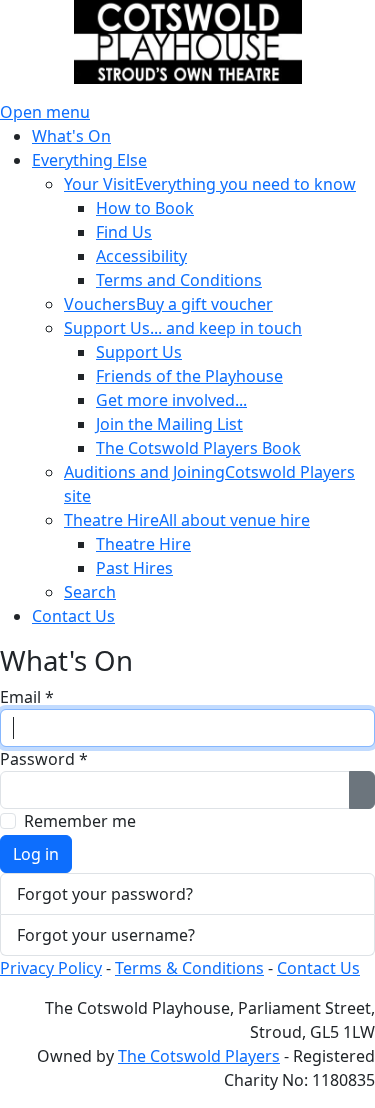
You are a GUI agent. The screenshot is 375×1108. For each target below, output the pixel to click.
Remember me (80, 821)
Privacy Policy (51, 968)
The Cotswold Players (199, 1056)
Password (44, 759)
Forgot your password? (105, 894)
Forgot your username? (106, 935)
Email (27, 697)
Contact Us (318, 968)
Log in (36, 854)
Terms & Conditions (189, 968)
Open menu (45, 112)
